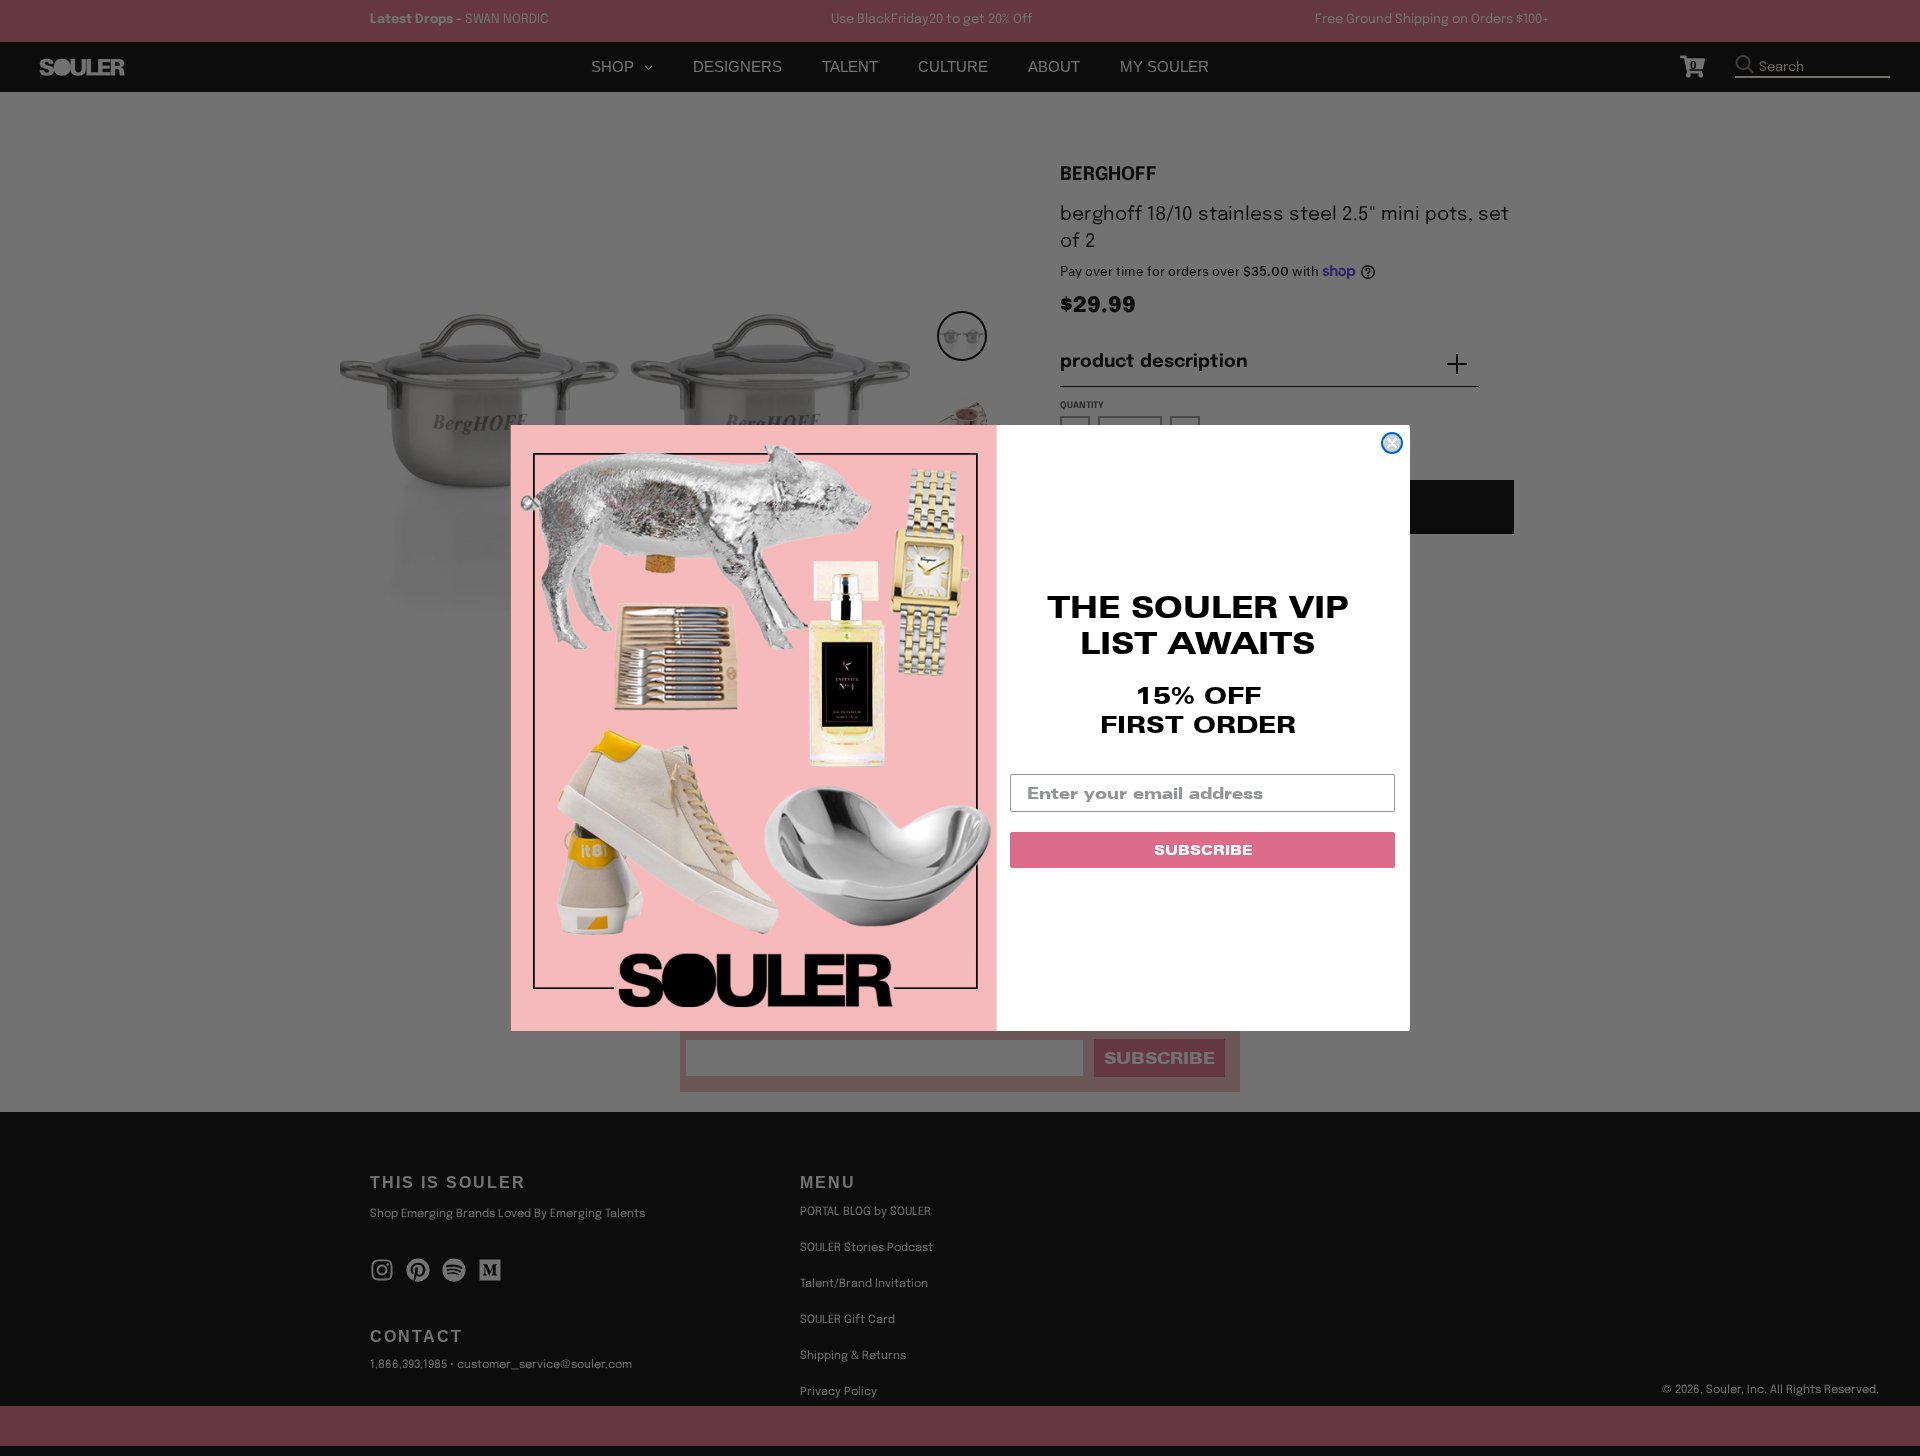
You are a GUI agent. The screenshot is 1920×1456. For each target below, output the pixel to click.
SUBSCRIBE (1203, 850)
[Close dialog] (1392, 443)
